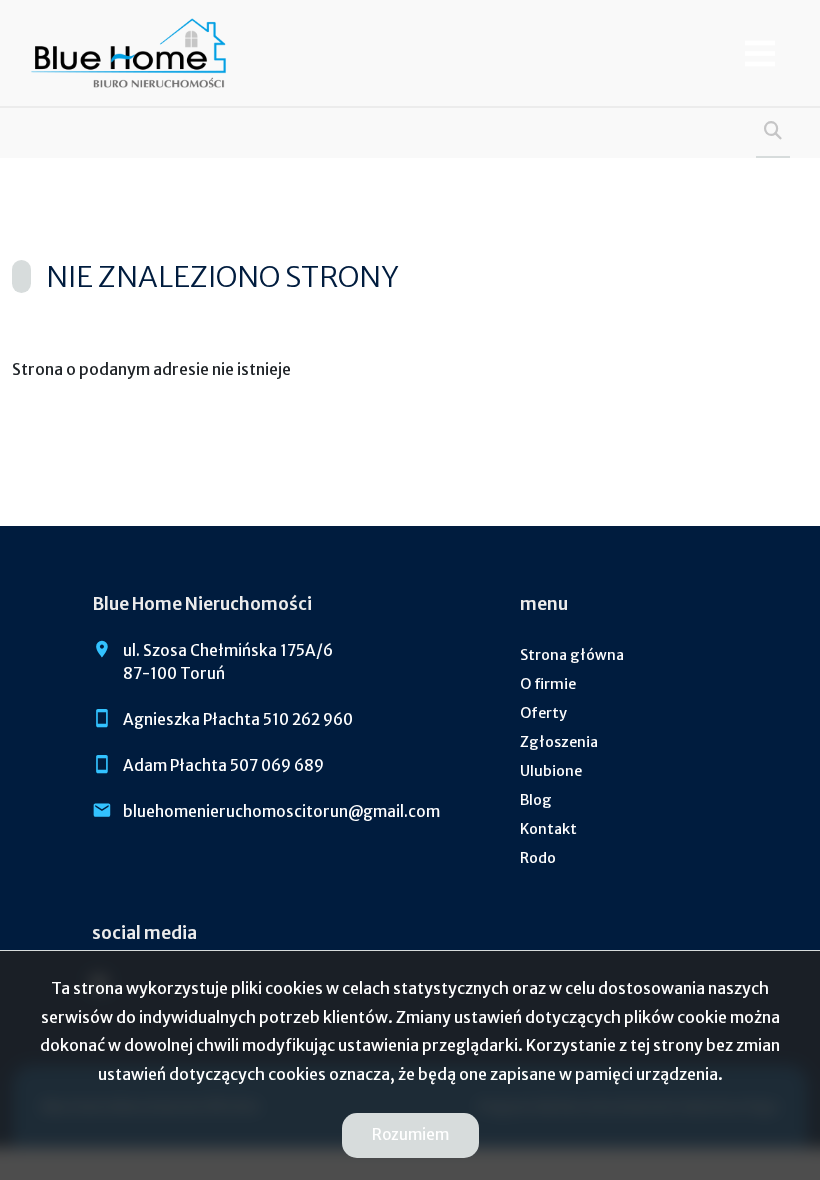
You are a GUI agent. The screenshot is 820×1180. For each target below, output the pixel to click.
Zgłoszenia (559, 742)
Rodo (538, 858)
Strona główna (572, 655)
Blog (536, 800)
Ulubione (551, 771)
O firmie (548, 684)
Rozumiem (410, 1134)
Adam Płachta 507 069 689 (223, 765)
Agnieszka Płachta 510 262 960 (238, 719)
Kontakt (548, 829)
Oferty (543, 713)
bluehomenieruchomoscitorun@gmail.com (281, 811)
